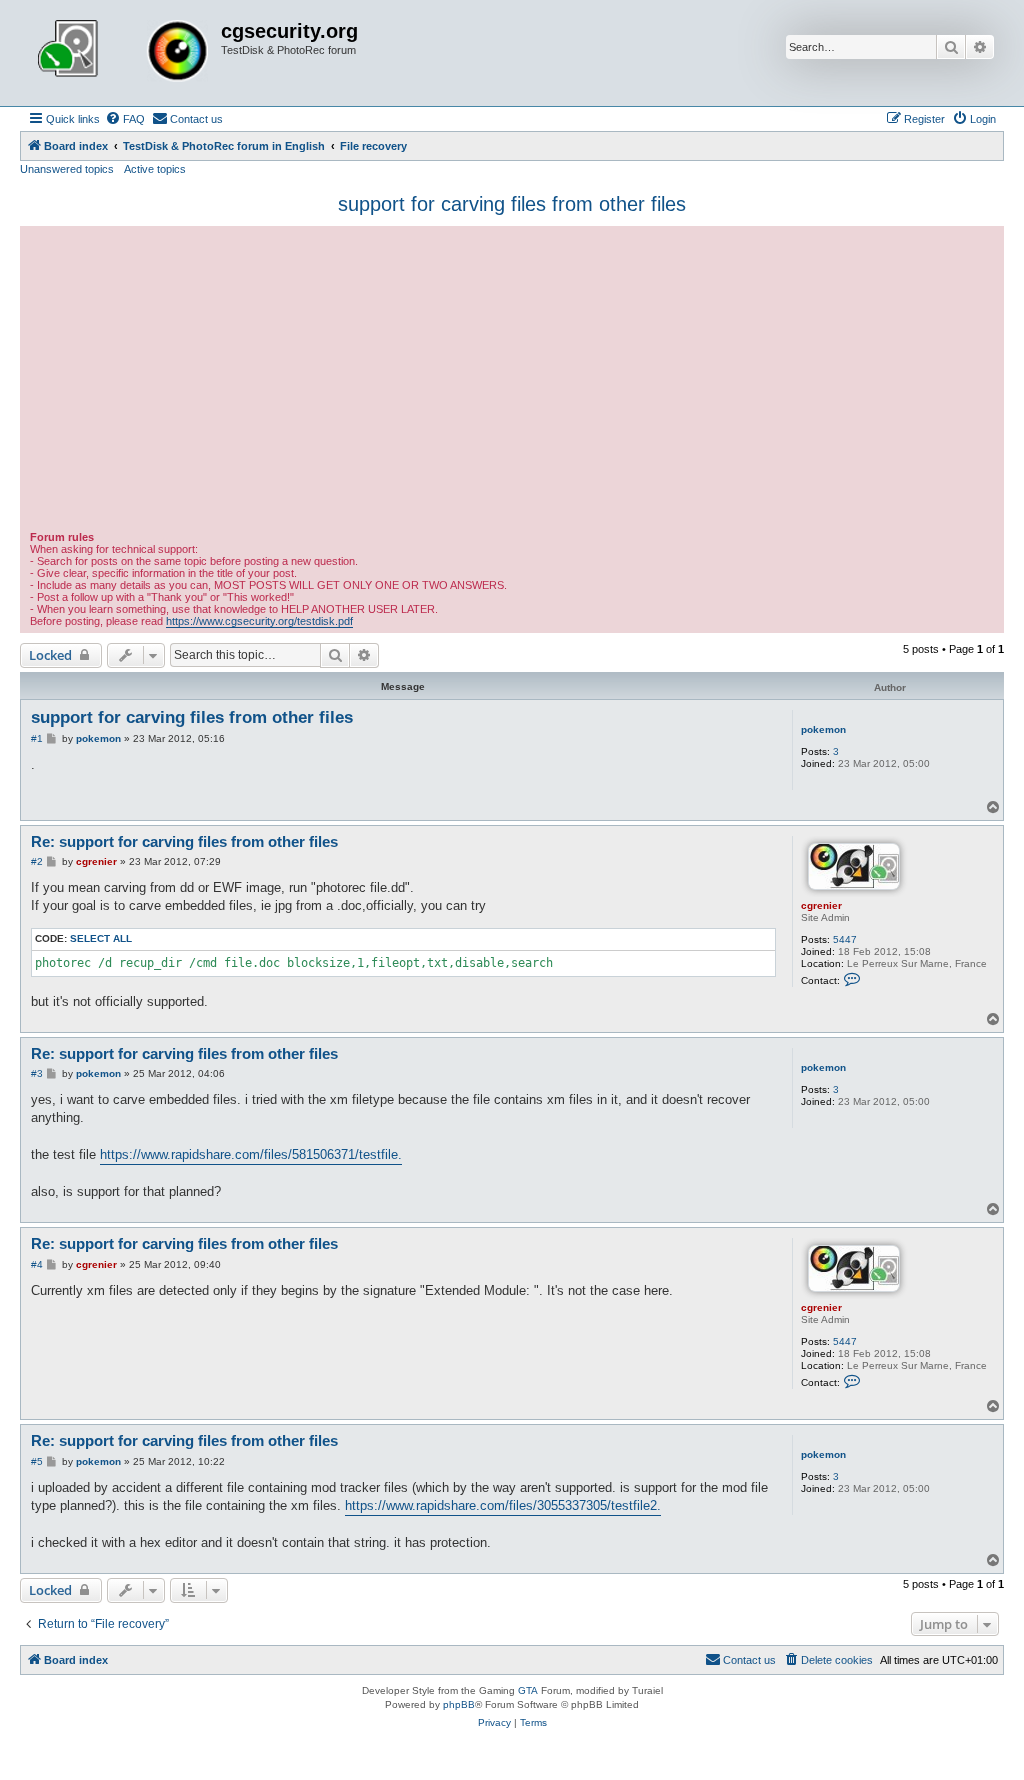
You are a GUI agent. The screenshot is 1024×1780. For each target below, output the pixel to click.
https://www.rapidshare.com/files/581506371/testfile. (251, 1154)
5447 (845, 939)
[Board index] (123, 53)
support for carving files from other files (512, 204)
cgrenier (821, 905)
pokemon (823, 729)
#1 (37, 738)
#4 (37, 1264)
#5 (37, 1461)
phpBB (459, 1704)
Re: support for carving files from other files (184, 841)
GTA (528, 1690)
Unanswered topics (67, 169)
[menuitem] (125, 119)
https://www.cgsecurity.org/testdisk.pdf (259, 621)
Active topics (155, 169)
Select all (101, 938)
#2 (37, 861)
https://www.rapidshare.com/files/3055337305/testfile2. (503, 1505)
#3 (37, 1073)
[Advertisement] (512, 381)
